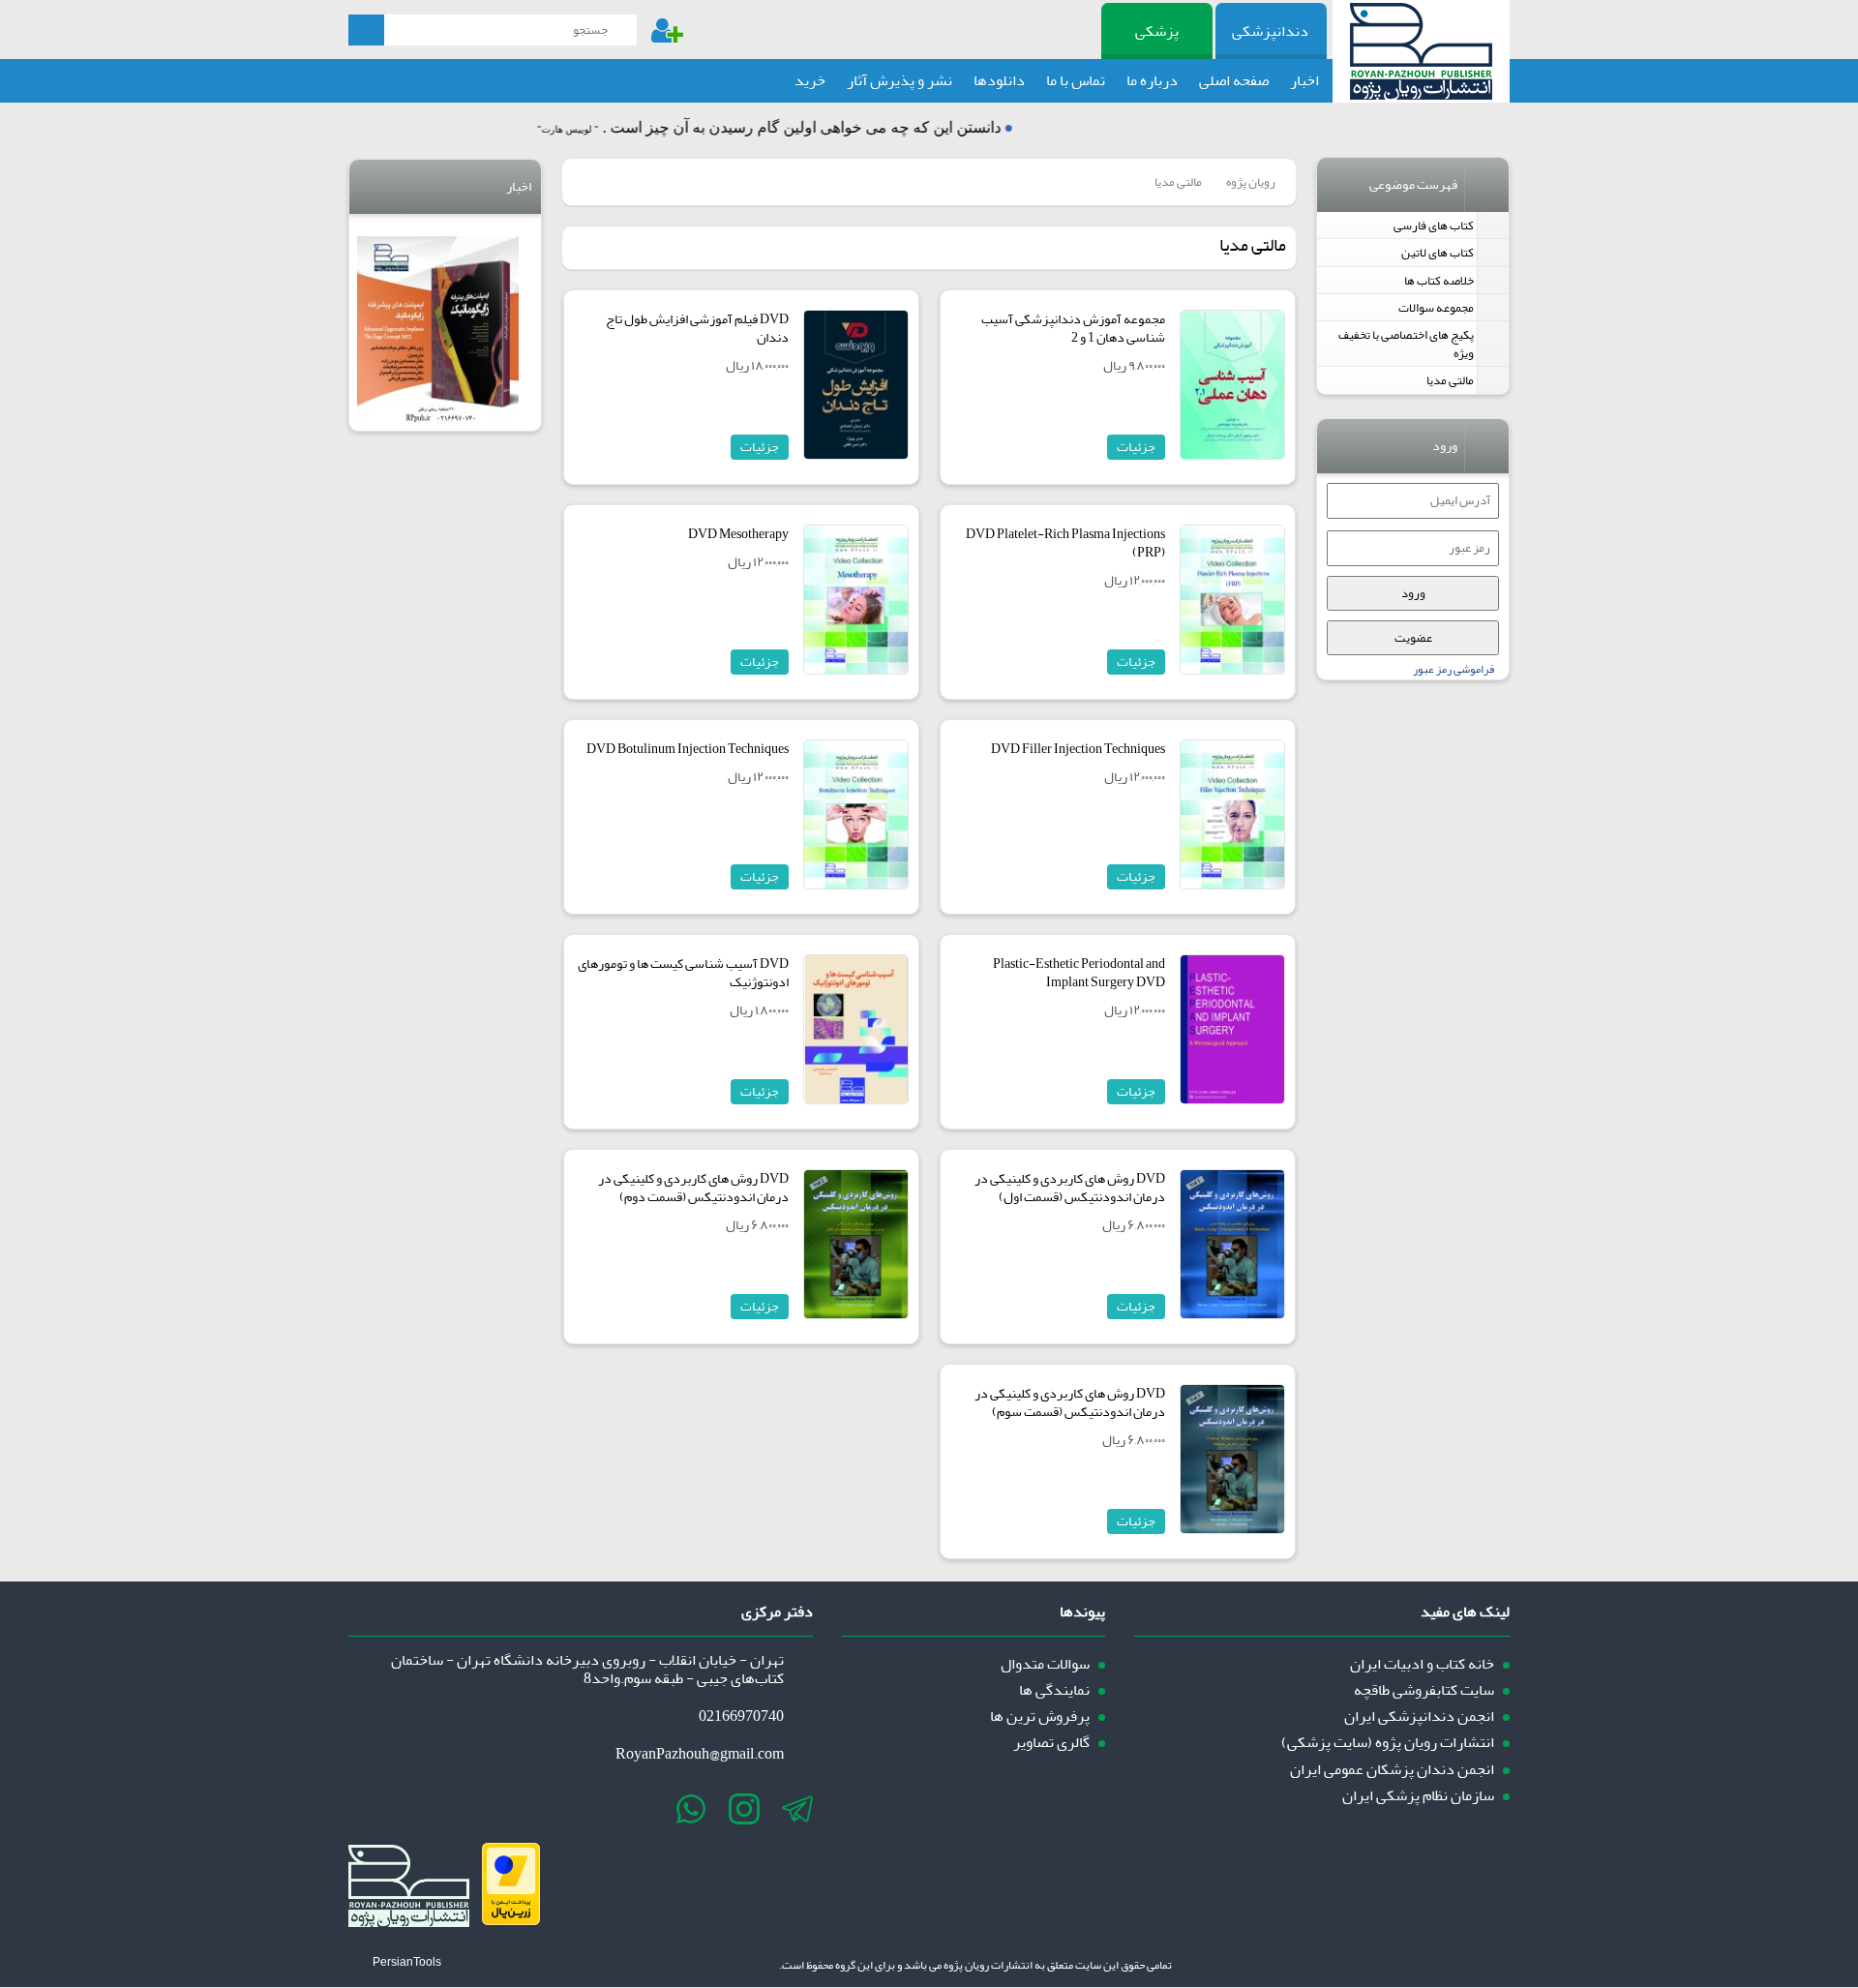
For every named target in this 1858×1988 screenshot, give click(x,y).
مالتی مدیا (1450, 380)
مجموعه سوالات (1436, 307)
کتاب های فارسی (1434, 225)
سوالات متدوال (1045, 1664)
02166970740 (741, 1717)
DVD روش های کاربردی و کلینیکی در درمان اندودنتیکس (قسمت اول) (1070, 1188)
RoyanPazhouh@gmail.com (700, 1754)
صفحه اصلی (1234, 80)
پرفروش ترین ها (1040, 1717)
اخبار (1304, 80)
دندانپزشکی (1270, 31)
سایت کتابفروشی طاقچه (1424, 1690)
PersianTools (407, 1962)
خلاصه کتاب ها (1439, 280)
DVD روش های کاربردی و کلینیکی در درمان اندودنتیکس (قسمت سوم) (1070, 1402)
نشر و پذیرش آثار (899, 80)
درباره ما (1152, 80)
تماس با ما (1076, 80)
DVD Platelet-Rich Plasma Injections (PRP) (1065, 543)
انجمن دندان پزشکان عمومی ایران (1392, 1770)
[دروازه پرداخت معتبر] (511, 1920)
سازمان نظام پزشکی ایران (1418, 1796)
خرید (810, 80)
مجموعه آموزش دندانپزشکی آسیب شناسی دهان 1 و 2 (1073, 328)
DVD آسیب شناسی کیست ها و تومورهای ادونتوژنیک (683, 973)
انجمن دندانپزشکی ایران (1419, 1717)
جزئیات (1136, 447)
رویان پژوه (1251, 181)
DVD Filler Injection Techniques (1078, 749)
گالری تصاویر (1051, 1743)
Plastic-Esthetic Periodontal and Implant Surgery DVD (1079, 973)
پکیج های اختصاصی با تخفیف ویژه (1406, 344)
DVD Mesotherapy (738, 534)
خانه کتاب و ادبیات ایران (1422, 1664)
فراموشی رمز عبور (1453, 669)
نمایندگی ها (1054, 1690)
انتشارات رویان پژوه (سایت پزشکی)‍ (1388, 1743)
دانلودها (999, 80)
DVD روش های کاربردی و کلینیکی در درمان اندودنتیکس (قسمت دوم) (693, 1188)
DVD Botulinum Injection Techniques (688, 749)
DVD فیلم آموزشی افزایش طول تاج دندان (697, 328)
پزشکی (1157, 31)
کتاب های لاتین (1438, 252)
